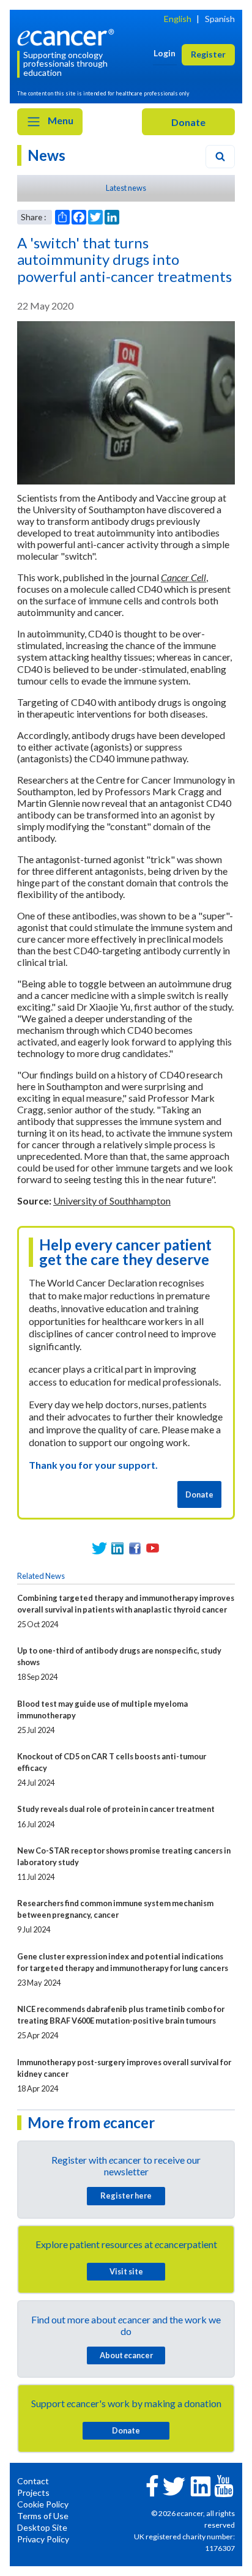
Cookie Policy (43, 2504)
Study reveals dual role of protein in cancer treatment (116, 1809)
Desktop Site (42, 2527)
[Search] (220, 157)
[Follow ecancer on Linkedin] (201, 2485)
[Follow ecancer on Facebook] (152, 2485)
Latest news (126, 188)
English (178, 19)
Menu (60, 120)
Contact (33, 2481)
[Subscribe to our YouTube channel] (153, 1548)
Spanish (220, 19)
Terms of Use (43, 2516)
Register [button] (208, 54)
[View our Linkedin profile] (117, 1548)
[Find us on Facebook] (135, 1548)
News (46, 155)
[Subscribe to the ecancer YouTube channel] (224, 2485)
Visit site (126, 2271)
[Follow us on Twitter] (99, 1548)
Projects (33, 2492)
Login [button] (165, 53)
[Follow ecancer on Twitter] (174, 2485)
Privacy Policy (43, 2539)
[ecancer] (68, 36)
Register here (126, 2196)
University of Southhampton (112, 1201)
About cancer (126, 2355)
